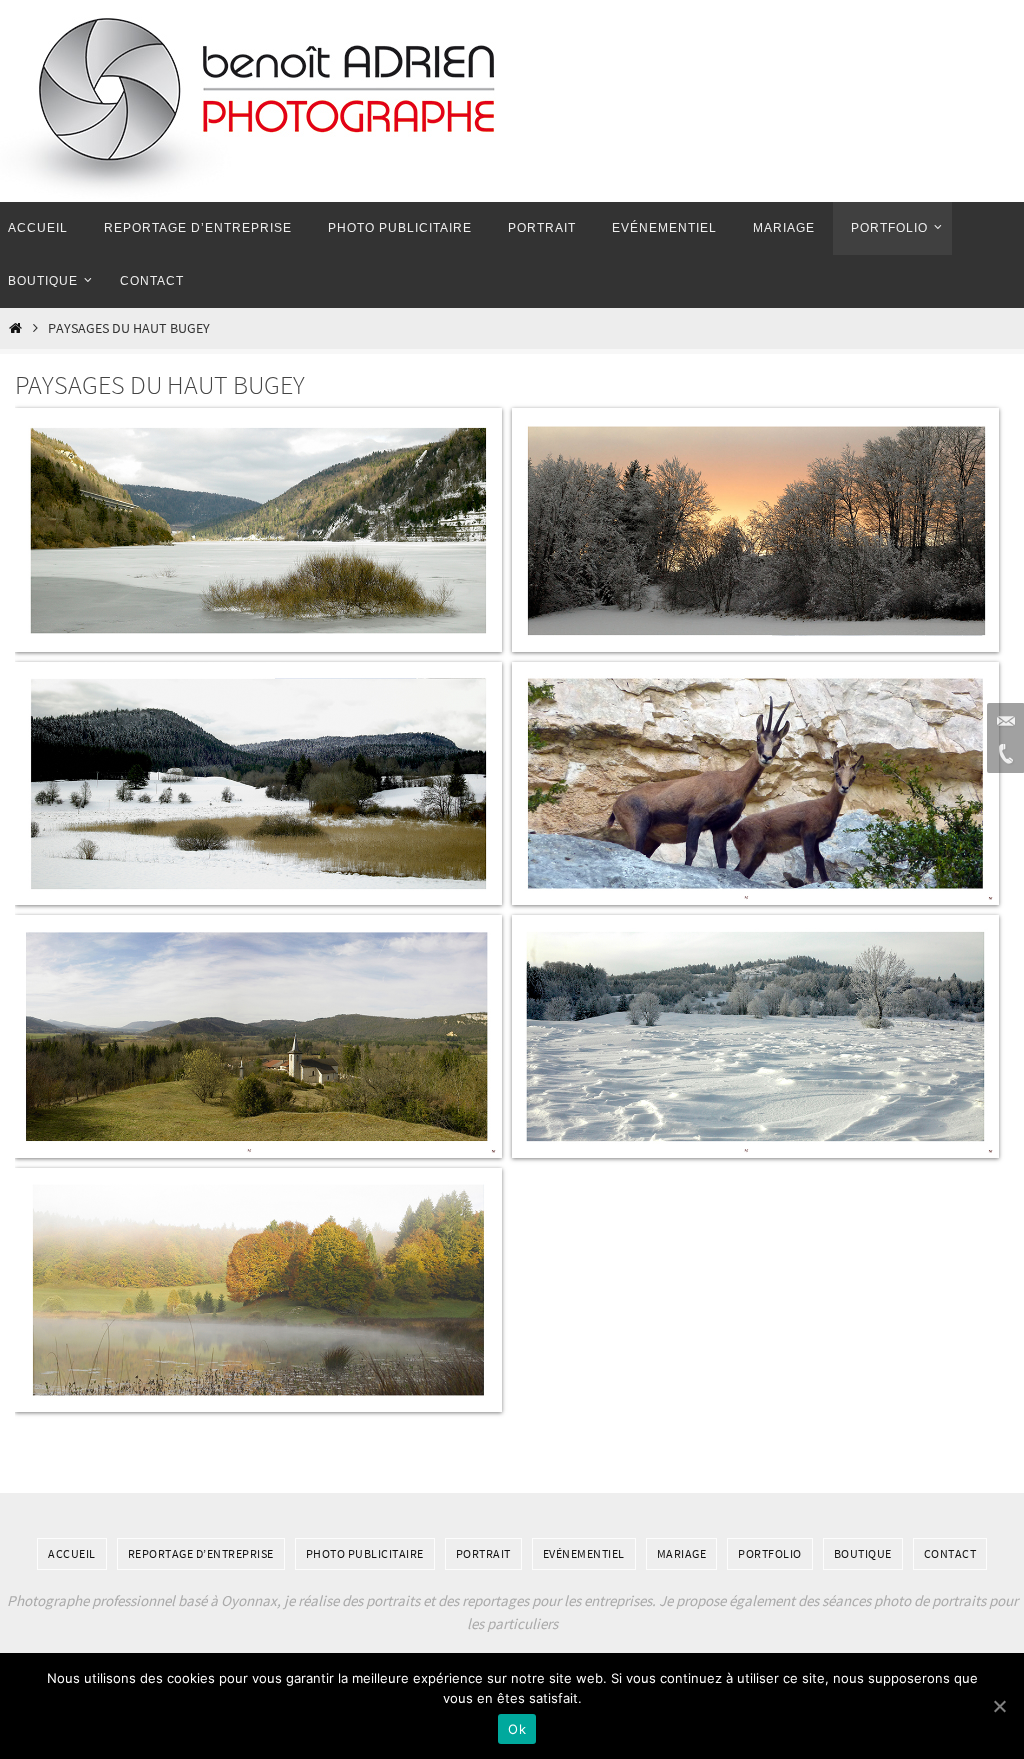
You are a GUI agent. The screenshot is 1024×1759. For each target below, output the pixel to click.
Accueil (72, 1553)
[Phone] (1003, 754)
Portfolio (770, 1553)
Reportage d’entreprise (201, 1553)
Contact (950, 1553)
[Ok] (999, 1706)
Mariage (682, 1553)
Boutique (863, 1553)
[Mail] (1003, 722)
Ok (517, 1729)
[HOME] (15, 328)
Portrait (483, 1553)
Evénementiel (584, 1553)
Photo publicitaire (365, 1553)
